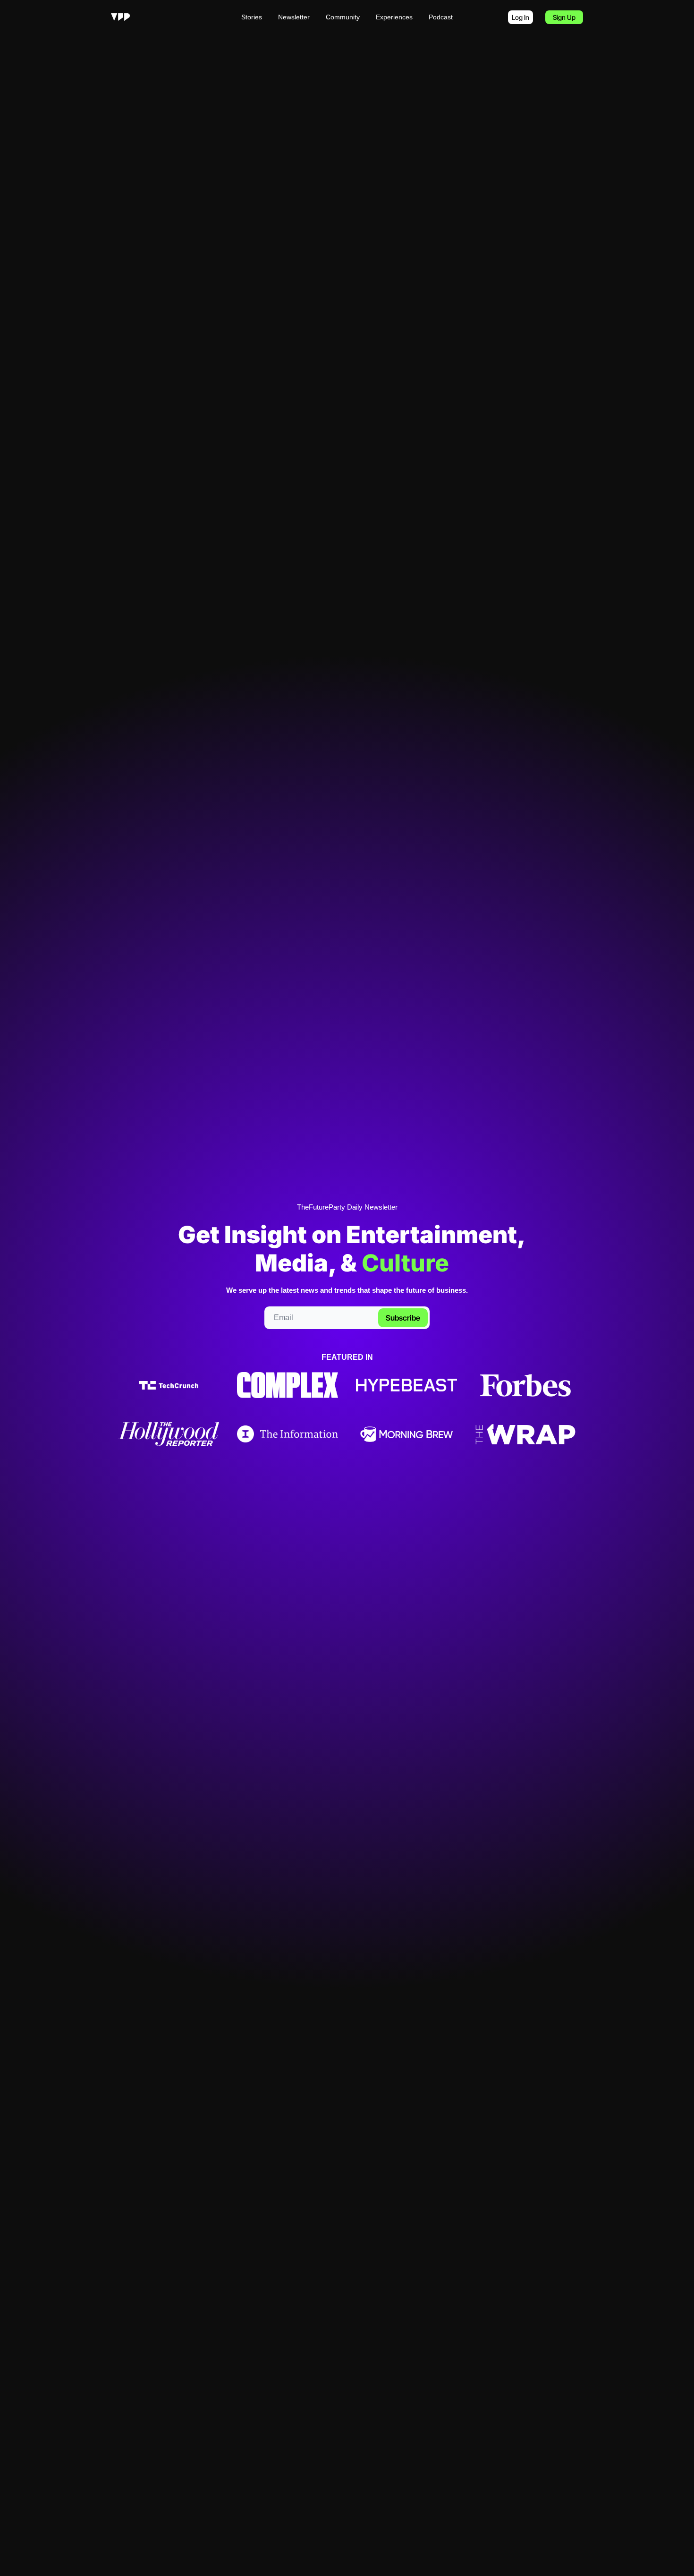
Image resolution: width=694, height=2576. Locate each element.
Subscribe (403, 1318)
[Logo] (120, 17)
